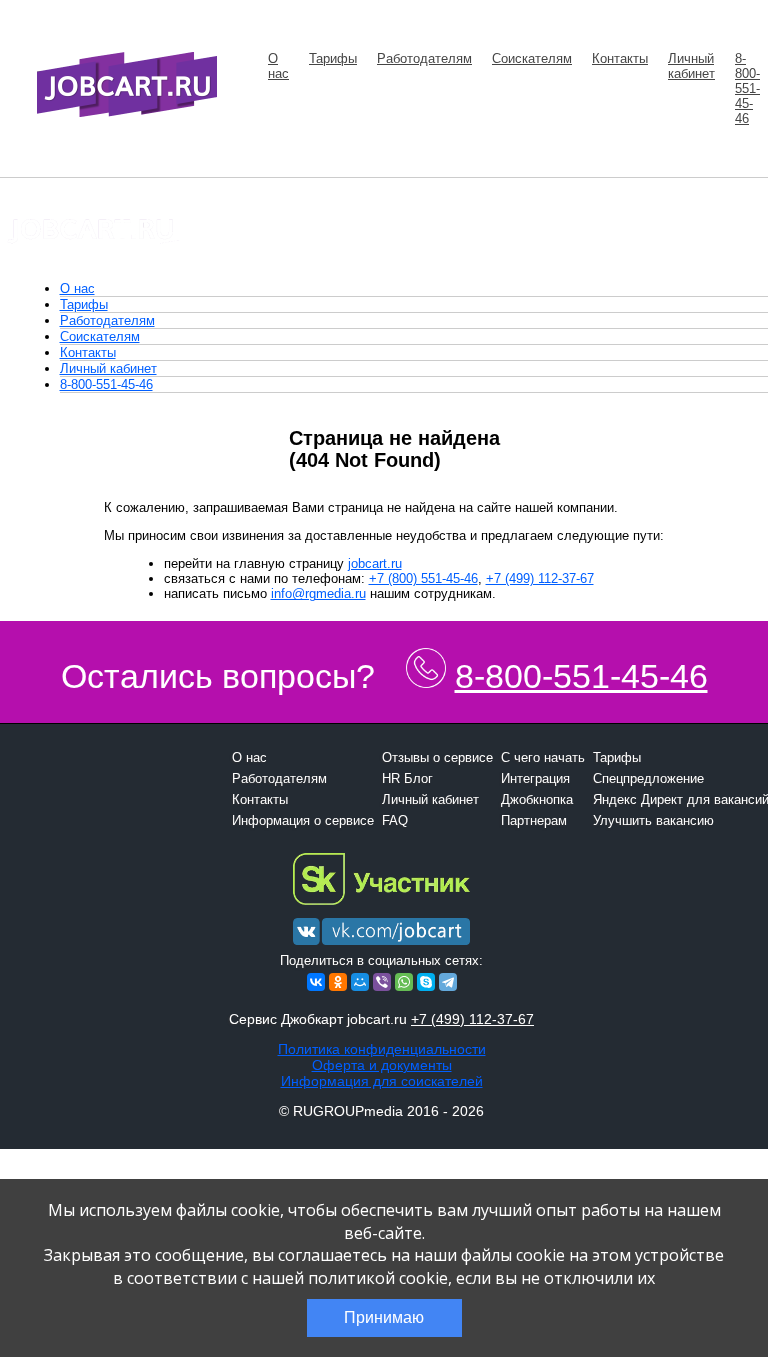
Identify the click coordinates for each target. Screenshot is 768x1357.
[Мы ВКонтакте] (381, 945)
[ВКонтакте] (316, 982)
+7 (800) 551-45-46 (423, 578)
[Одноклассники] (338, 982)
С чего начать (543, 757)
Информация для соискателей (382, 1081)
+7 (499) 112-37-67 (540, 578)
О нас (278, 66)
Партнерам (534, 820)
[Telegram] (448, 982)
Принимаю (384, 1317)
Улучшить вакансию (653, 820)
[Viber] (382, 982)
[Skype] (426, 982)
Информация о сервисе (303, 820)
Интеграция (535, 778)
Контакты (620, 58)
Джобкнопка (537, 799)
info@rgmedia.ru (318, 593)
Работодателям (424, 58)
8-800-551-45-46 (747, 88)
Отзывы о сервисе (437, 757)
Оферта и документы (382, 1065)
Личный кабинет (691, 66)
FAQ (395, 820)
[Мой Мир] (360, 982)
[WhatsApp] (404, 982)
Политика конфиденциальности (382, 1049)
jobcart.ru (375, 563)
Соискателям (532, 58)
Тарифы (333, 58)
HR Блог (407, 778)
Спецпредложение (648, 778)
